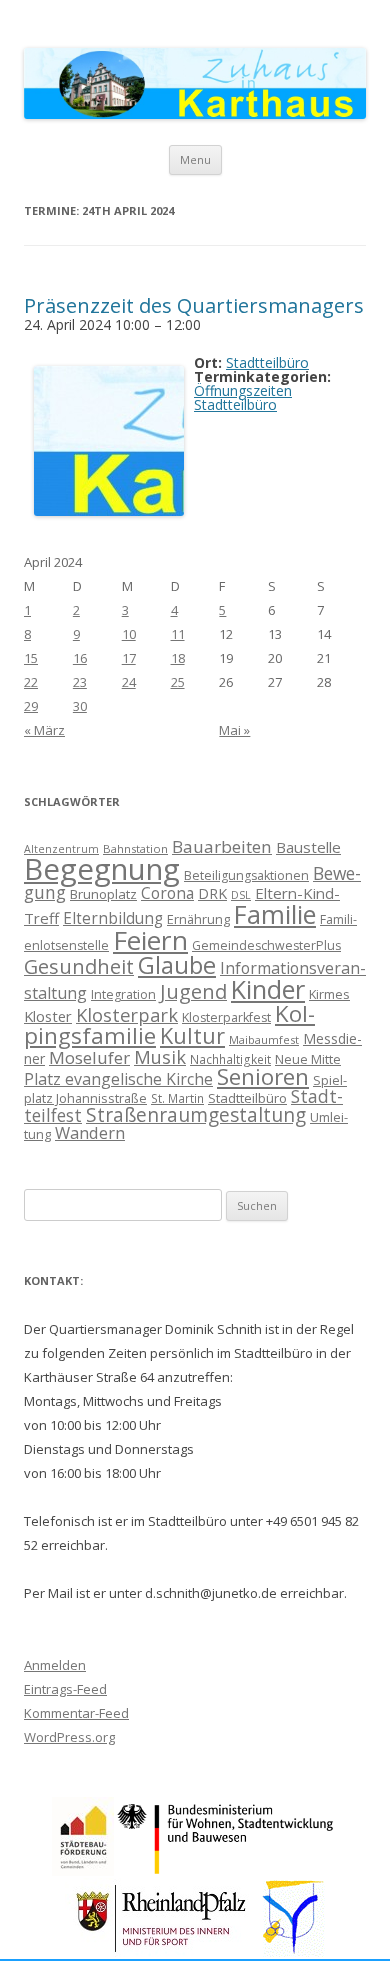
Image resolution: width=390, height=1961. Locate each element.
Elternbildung (113, 918)
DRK (212, 893)
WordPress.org (69, 1737)
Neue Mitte (308, 1059)
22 (31, 682)
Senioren (263, 1076)
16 (80, 658)
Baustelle (308, 847)
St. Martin (177, 1098)
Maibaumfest (264, 1039)
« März (44, 730)
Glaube (177, 965)
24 (129, 682)
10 (129, 634)
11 (178, 634)
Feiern (150, 940)
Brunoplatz (103, 894)
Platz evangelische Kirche (118, 1079)
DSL (241, 895)
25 (178, 682)
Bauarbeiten (222, 846)
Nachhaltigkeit (230, 1059)
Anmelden (55, 1665)
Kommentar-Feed (76, 1713)
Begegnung (102, 869)
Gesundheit (79, 966)
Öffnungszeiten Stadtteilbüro (243, 397)
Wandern (90, 1132)
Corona (167, 893)
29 (31, 706)
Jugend (193, 991)
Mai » (234, 730)
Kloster (48, 1016)
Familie (275, 914)
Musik (160, 1057)
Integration (123, 994)
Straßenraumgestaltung (196, 1115)
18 (178, 658)
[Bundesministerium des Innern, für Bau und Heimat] (226, 1870)
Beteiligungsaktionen (246, 875)
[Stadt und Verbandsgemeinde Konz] (294, 1951)
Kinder (268, 989)
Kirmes (329, 994)
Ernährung (198, 919)
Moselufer (89, 1057)
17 (129, 658)
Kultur (192, 1035)
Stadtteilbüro (247, 1098)
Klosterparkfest (226, 1017)
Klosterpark (127, 1014)
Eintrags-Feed (65, 1689)
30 (80, 706)
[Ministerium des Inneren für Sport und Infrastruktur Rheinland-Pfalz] (163, 1951)
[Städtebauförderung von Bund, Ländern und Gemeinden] (83, 1870)
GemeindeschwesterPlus (266, 945)
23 (80, 682)
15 (31, 658)
